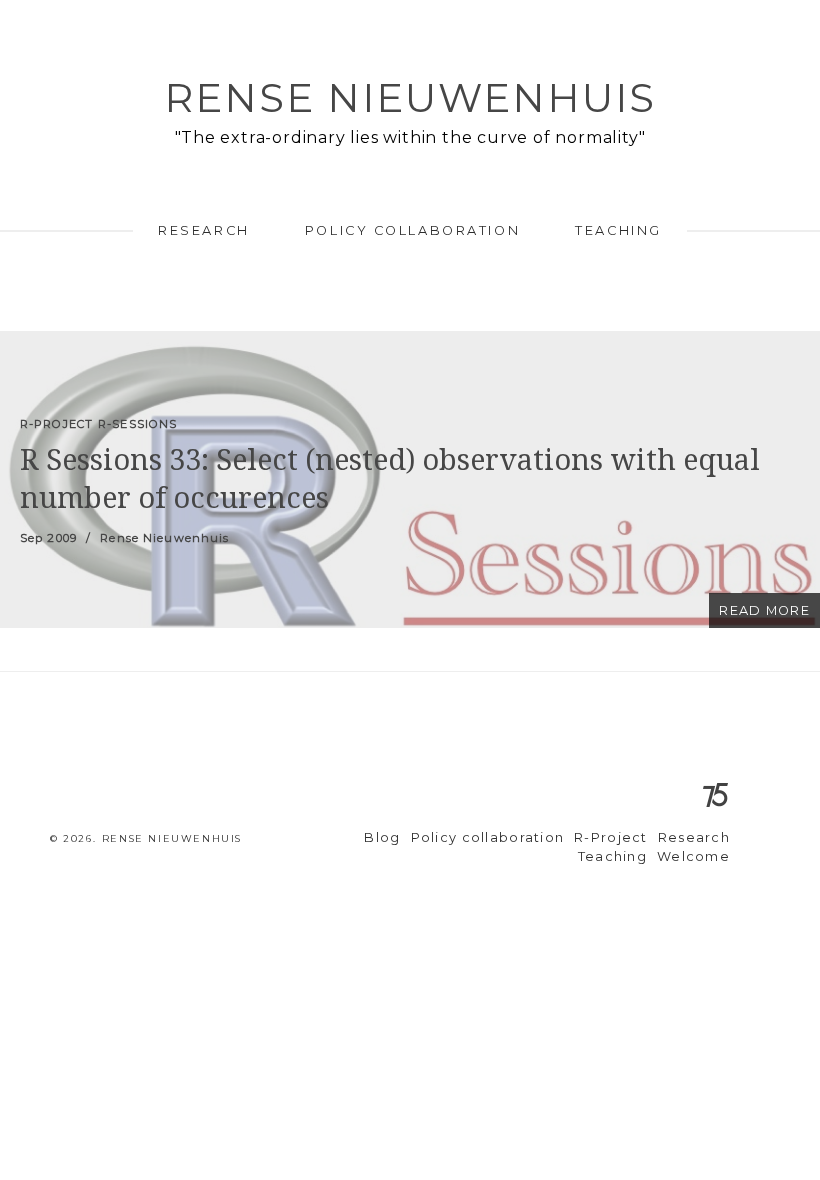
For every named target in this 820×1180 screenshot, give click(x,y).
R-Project (611, 837)
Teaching (618, 230)
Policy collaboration (412, 230)
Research (203, 230)
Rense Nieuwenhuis (410, 97)
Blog (382, 837)
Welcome (693, 856)
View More (410, 479)
